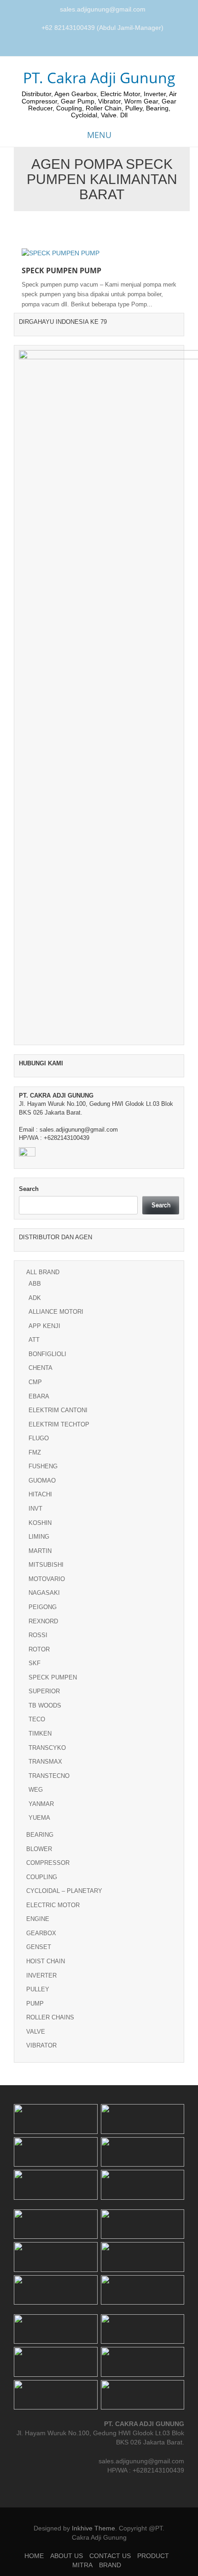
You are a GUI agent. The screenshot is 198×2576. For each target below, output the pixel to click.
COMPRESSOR (48, 1863)
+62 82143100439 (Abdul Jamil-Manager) (102, 28)
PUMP (35, 2004)
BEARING (40, 1835)
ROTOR (39, 1649)
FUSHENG (43, 1466)
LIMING (39, 1537)
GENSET (39, 1947)
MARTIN (40, 1551)
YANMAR (41, 1804)
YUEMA (39, 1818)
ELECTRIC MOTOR (53, 1905)
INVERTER (41, 1975)
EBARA (39, 1396)
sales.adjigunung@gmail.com (103, 9)
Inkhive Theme (93, 2528)
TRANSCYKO (47, 1748)
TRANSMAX (45, 1762)
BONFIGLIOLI (47, 1354)
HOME (34, 2556)
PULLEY (38, 1989)
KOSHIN (40, 1523)
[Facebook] (90, 47)
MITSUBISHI (46, 1565)
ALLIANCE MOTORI (56, 1312)
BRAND (110, 2565)
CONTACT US (110, 2556)
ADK (35, 1298)
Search (29, 1189)
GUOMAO (42, 1481)
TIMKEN (40, 1734)
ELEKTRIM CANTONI (58, 1410)
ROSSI (38, 1635)
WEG (36, 1790)
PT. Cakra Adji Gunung (99, 78)
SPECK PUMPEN (53, 1677)
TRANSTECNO (49, 1776)
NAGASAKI (44, 1593)
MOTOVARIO (47, 1579)
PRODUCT (153, 2556)
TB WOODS (45, 1705)
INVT (35, 1509)
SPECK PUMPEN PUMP (61, 270)
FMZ (35, 1452)
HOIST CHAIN (46, 1961)
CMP (35, 1382)
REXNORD (43, 1621)
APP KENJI (44, 1326)
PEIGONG (43, 1607)
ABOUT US (67, 2556)
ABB (35, 1284)
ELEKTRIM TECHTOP (59, 1424)
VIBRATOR (41, 2045)
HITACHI (40, 1494)
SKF (35, 1663)
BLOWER (39, 1849)
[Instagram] (100, 47)
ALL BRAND (43, 1272)
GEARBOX (41, 1933)
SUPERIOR (44, 1691)
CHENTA (41, 1368)
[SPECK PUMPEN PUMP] (61, 253)
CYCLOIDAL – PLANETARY (64, 1891)
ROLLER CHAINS (50, 2017)
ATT (34, 1340)
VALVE (36, 2032)
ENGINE (38, 1919)
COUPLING (42, 1877)
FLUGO (39, 1438)
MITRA (82, 2565)
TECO (37, 1719)
